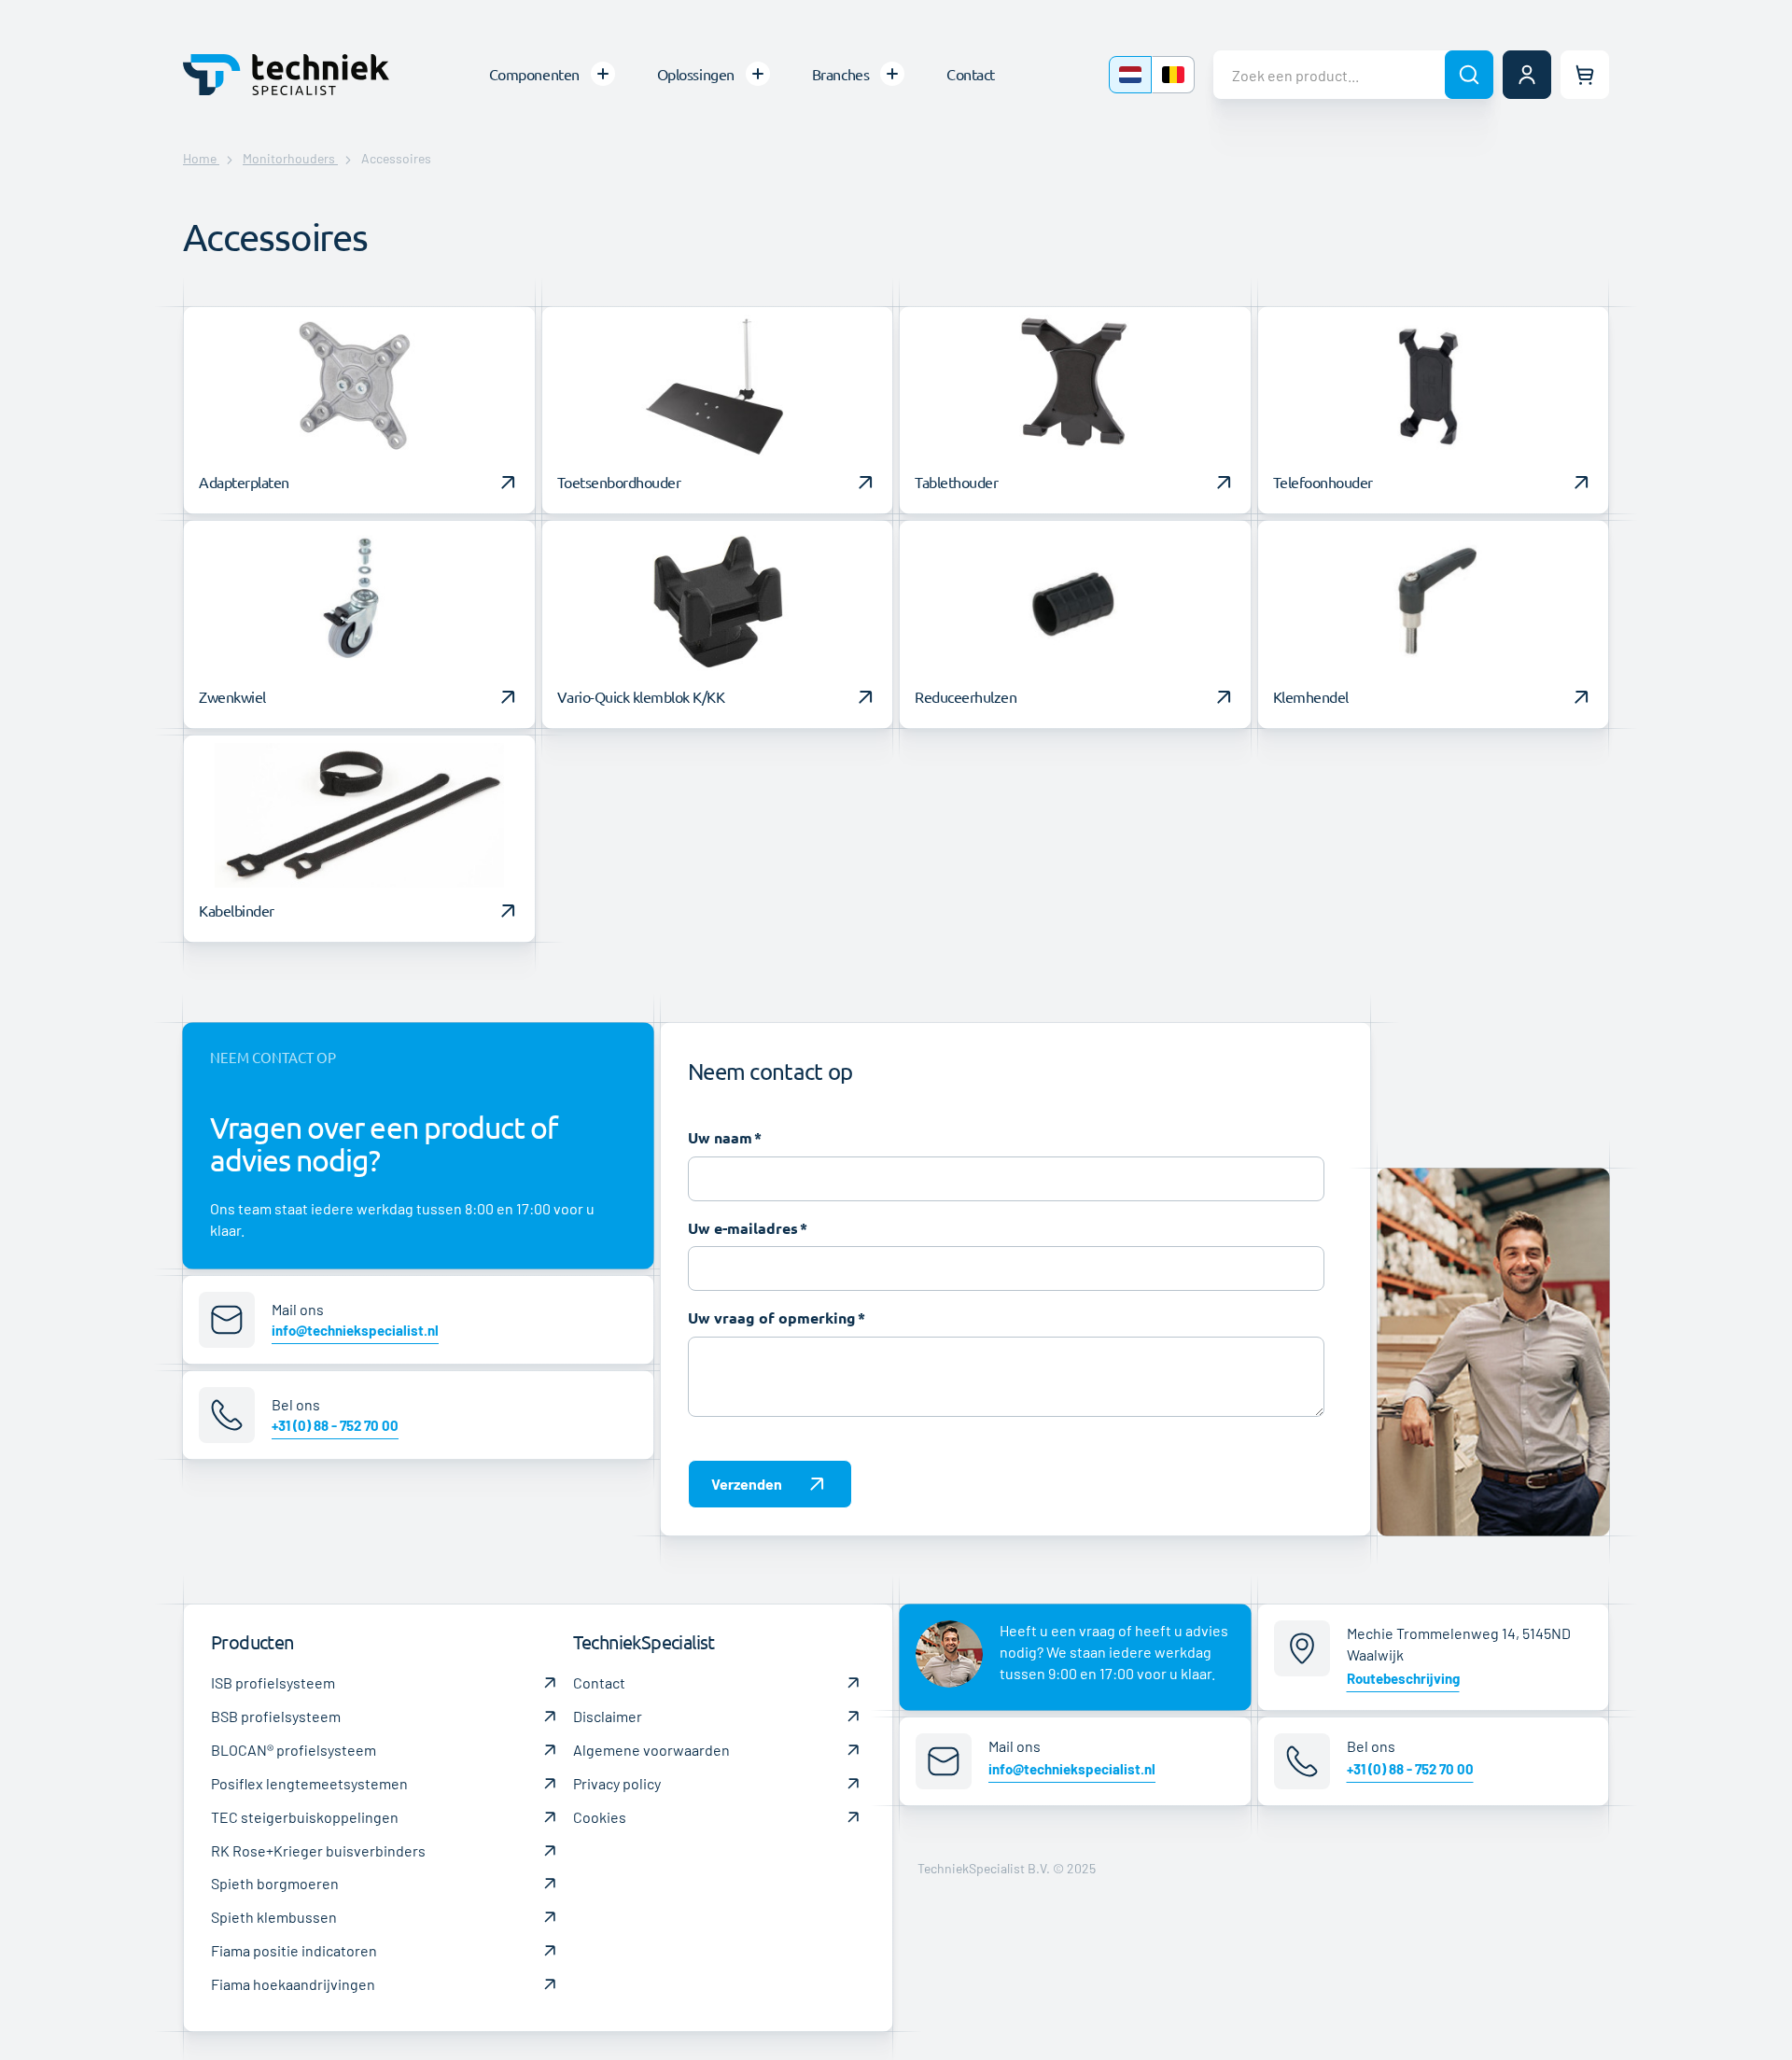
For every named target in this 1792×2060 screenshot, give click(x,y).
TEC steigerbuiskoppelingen (305, 1817)
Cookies (600, 1817)
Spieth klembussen (274, 1917)
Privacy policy (617, 1783)
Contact (599, 1682)
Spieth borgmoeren (275, 1883)
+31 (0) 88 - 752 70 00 (335, 1425)
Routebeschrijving (1403, 1678)
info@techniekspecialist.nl (355, 1330)
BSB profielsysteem (276, 1716)
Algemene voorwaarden (651, 1750)
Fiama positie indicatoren (294, 1950)
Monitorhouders (290, 158)
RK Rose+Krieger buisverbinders (318, 1850)
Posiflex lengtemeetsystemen (309, 1783)
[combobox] (1353, 75)
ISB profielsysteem (273, 1682)
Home (201, 158)
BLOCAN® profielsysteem (294, 1750)
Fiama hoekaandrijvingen (293, 1984)
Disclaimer (608, 1716)
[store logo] (286, 74)
